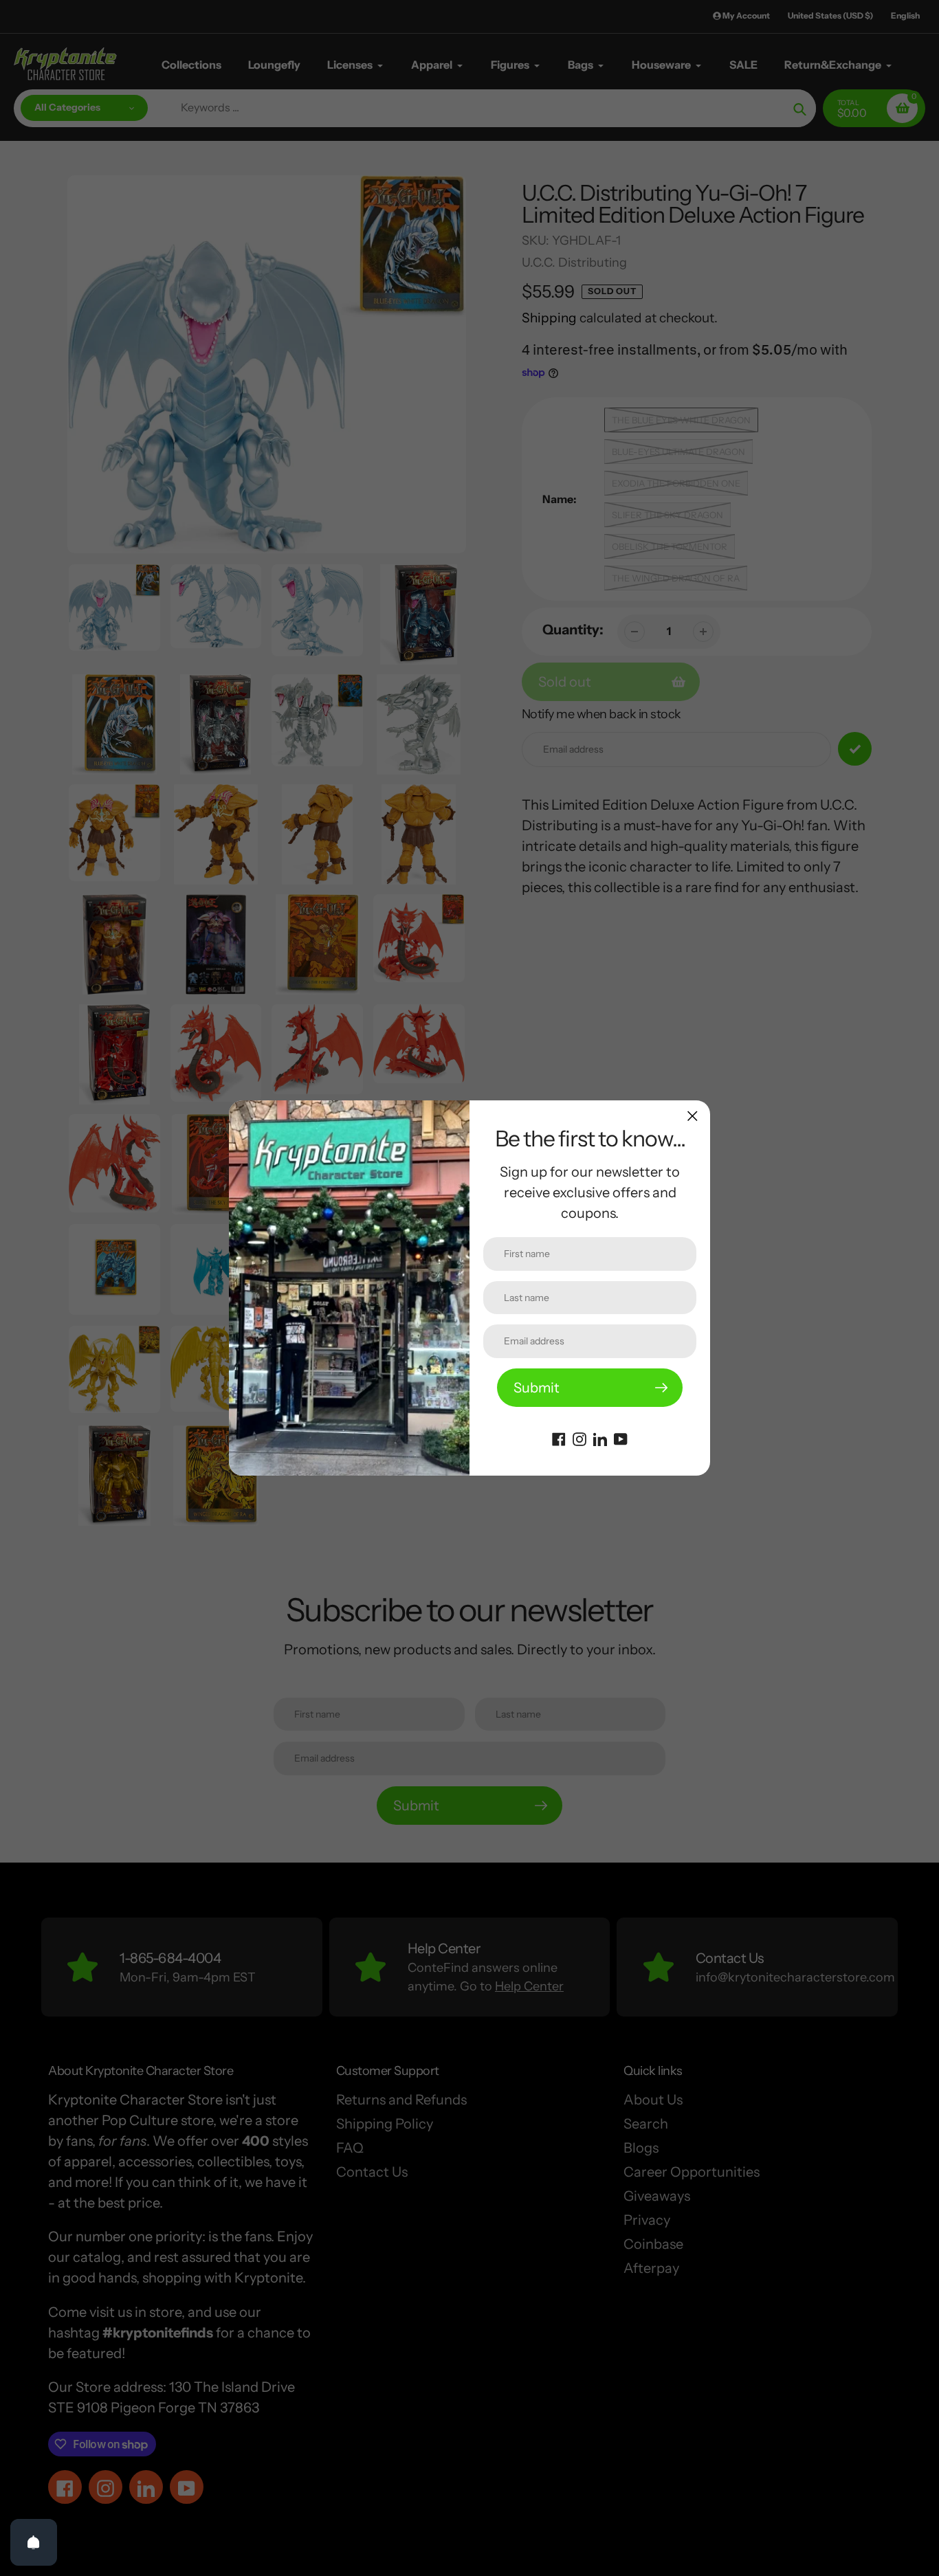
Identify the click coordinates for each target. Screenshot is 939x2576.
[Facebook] (559, 1438)
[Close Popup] (693, 1116)
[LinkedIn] (600, 1438)
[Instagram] (579, 1438)
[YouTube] (621, 1438)
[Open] (34, 2542)
